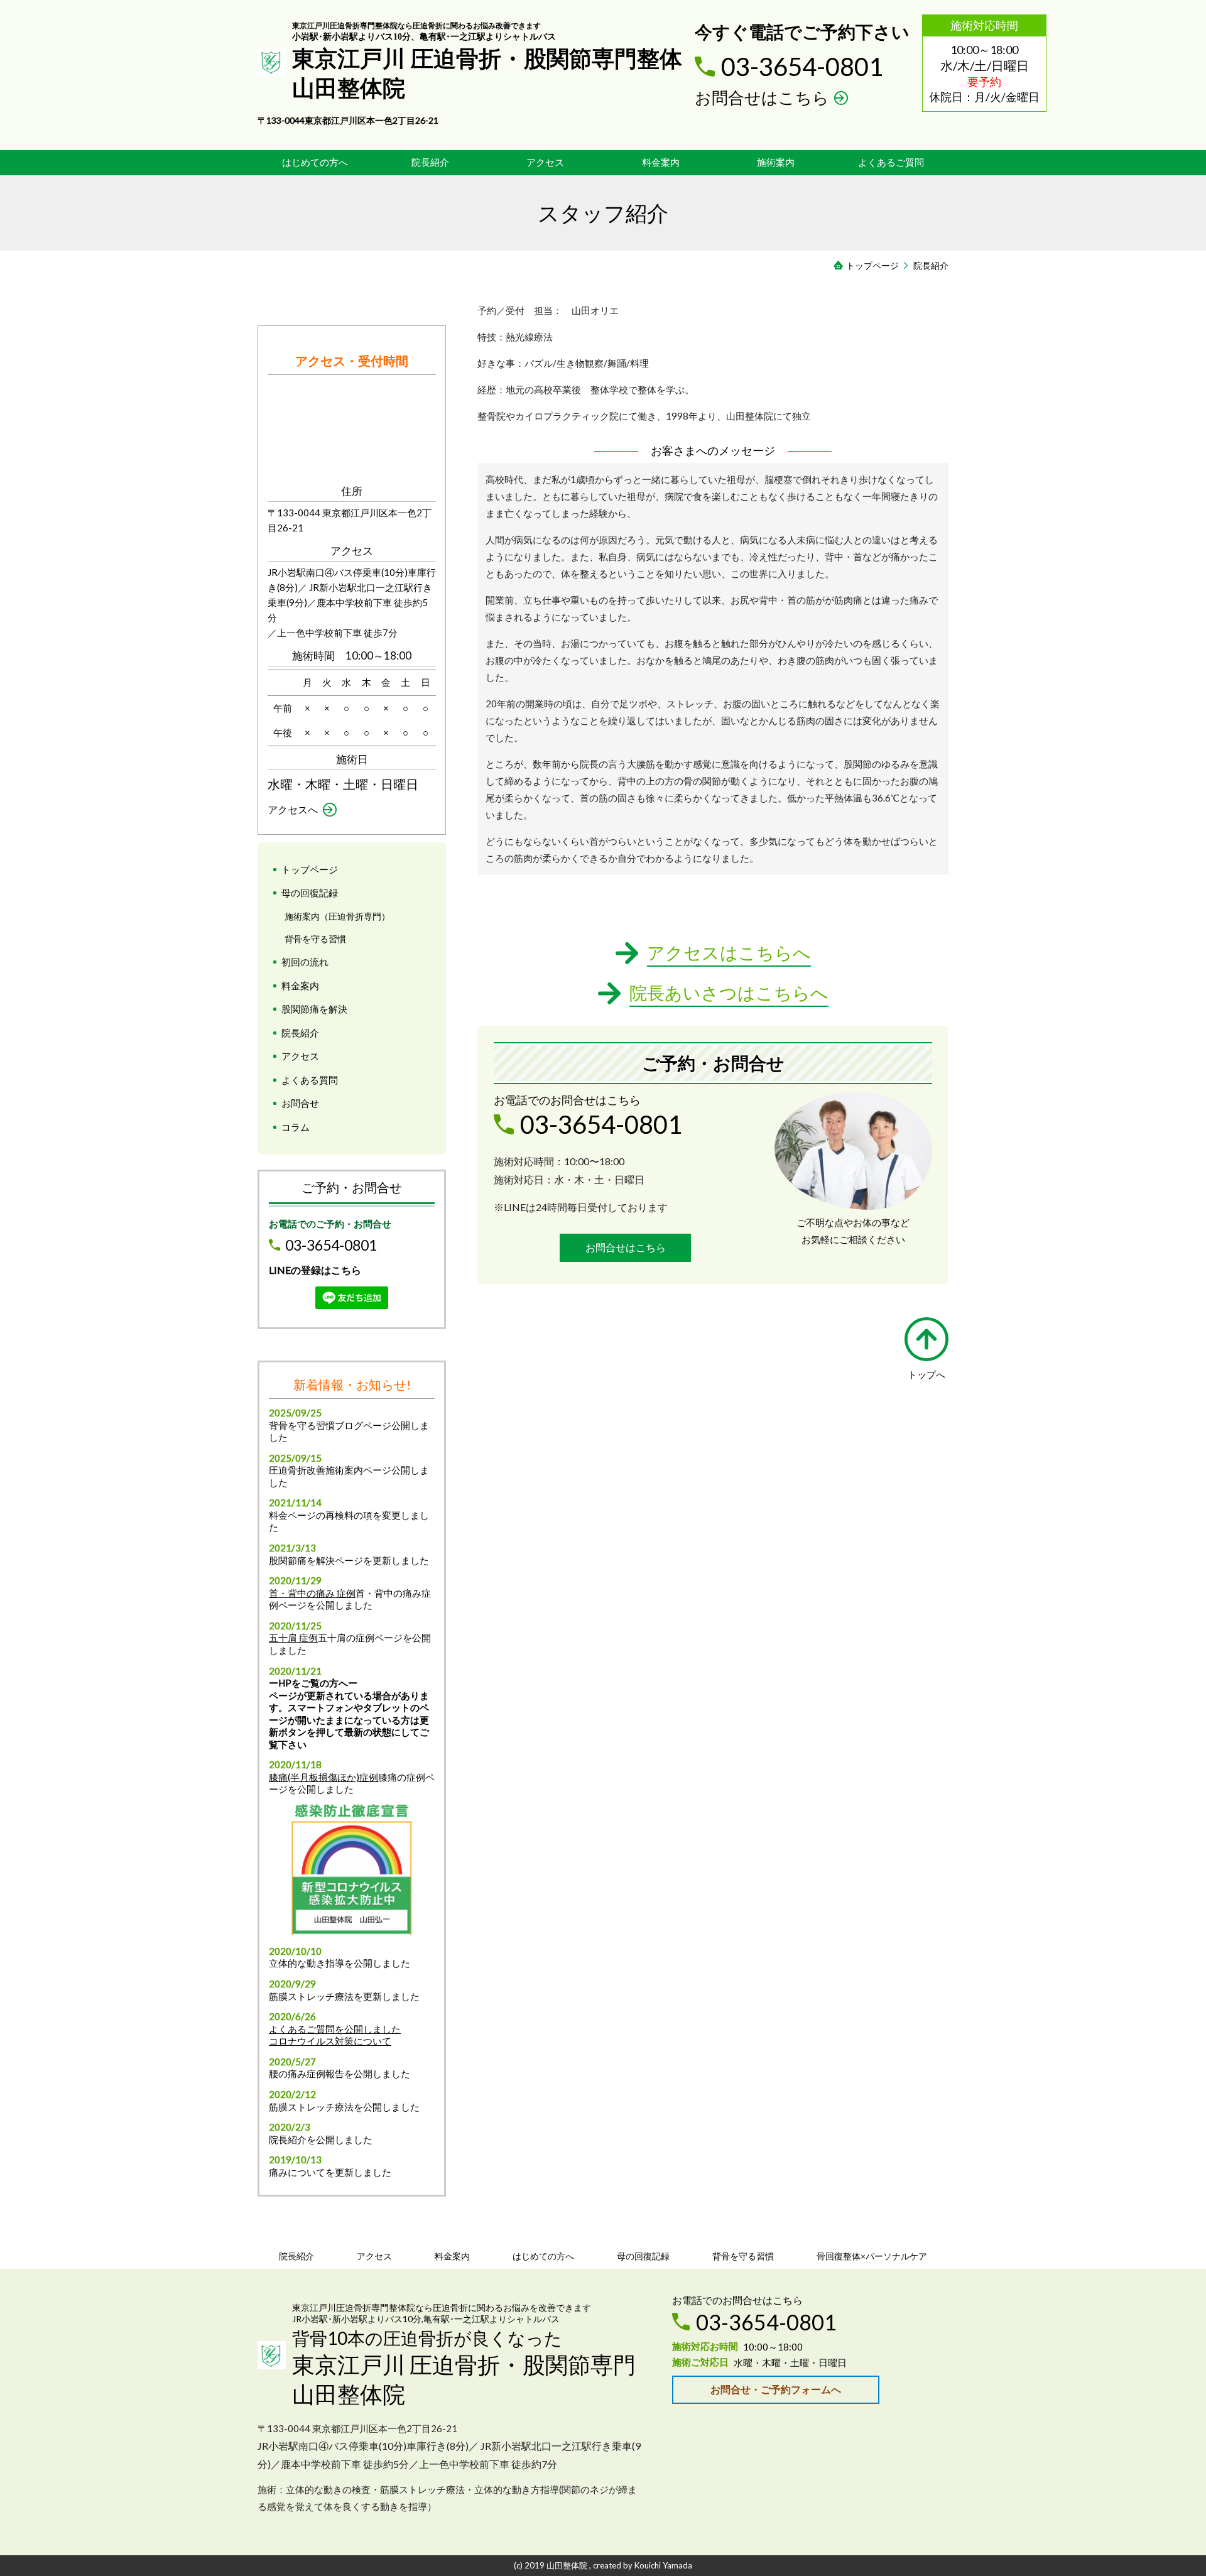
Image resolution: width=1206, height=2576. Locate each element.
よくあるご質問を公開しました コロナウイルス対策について (335, 2035)
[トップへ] (926, 1339)
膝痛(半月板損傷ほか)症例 (323, 1777)
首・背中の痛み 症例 (312, 1593)
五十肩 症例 (293, 1638)
